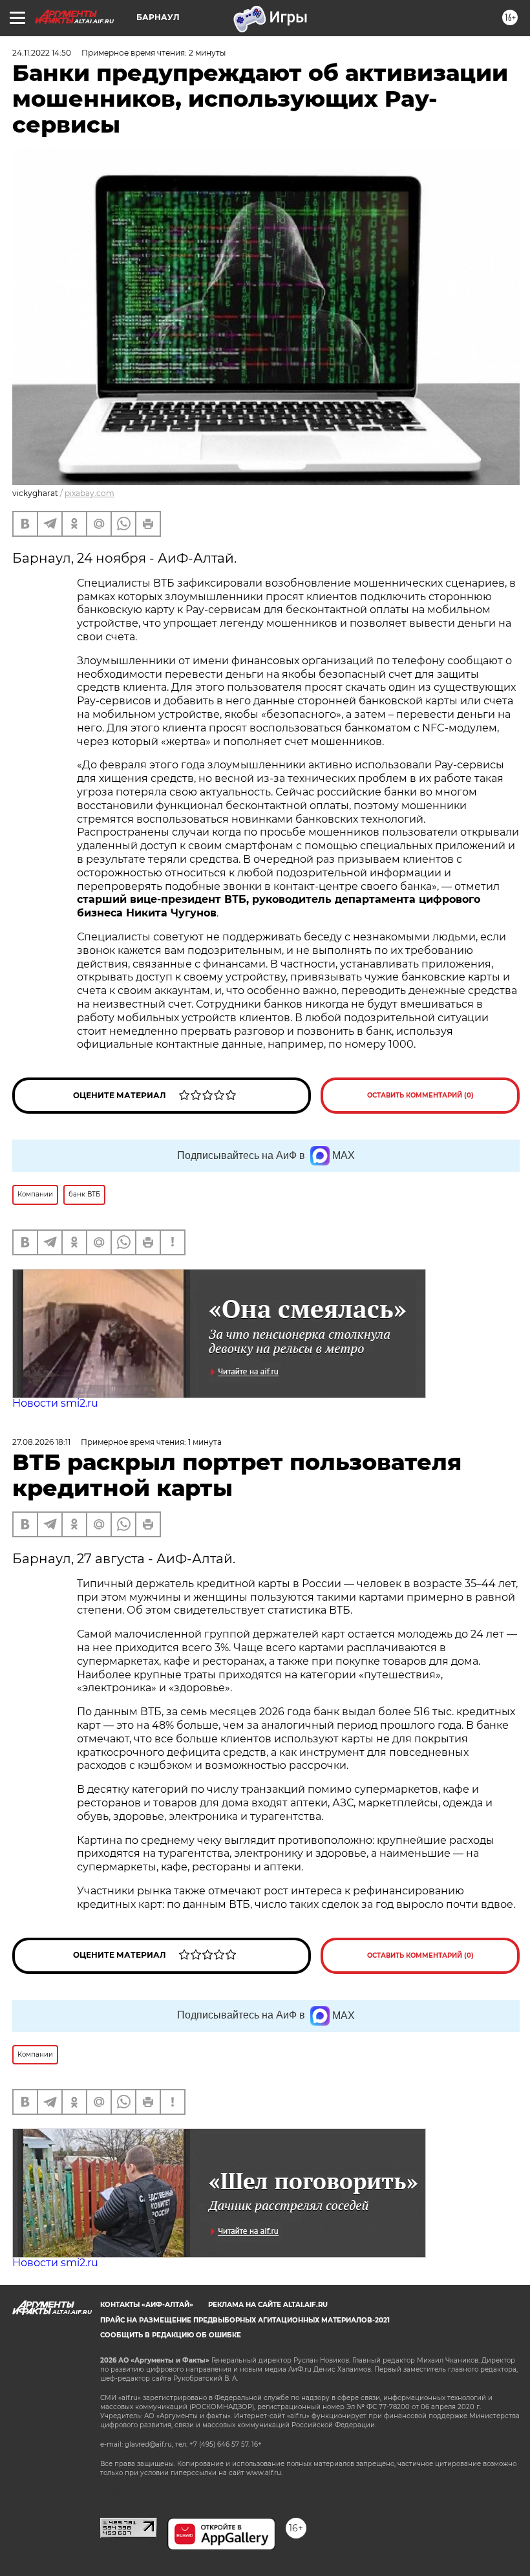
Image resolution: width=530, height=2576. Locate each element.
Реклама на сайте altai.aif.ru (268, 2305)
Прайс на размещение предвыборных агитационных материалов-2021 (245, 2320)
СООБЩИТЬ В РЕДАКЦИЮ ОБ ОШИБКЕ (171, 2335)
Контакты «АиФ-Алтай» (147, 2305)
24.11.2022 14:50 (42, 53)
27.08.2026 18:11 (41, 1442)
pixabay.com (90, 493)
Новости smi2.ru (55, 1403)
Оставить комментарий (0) (420, 1095)
